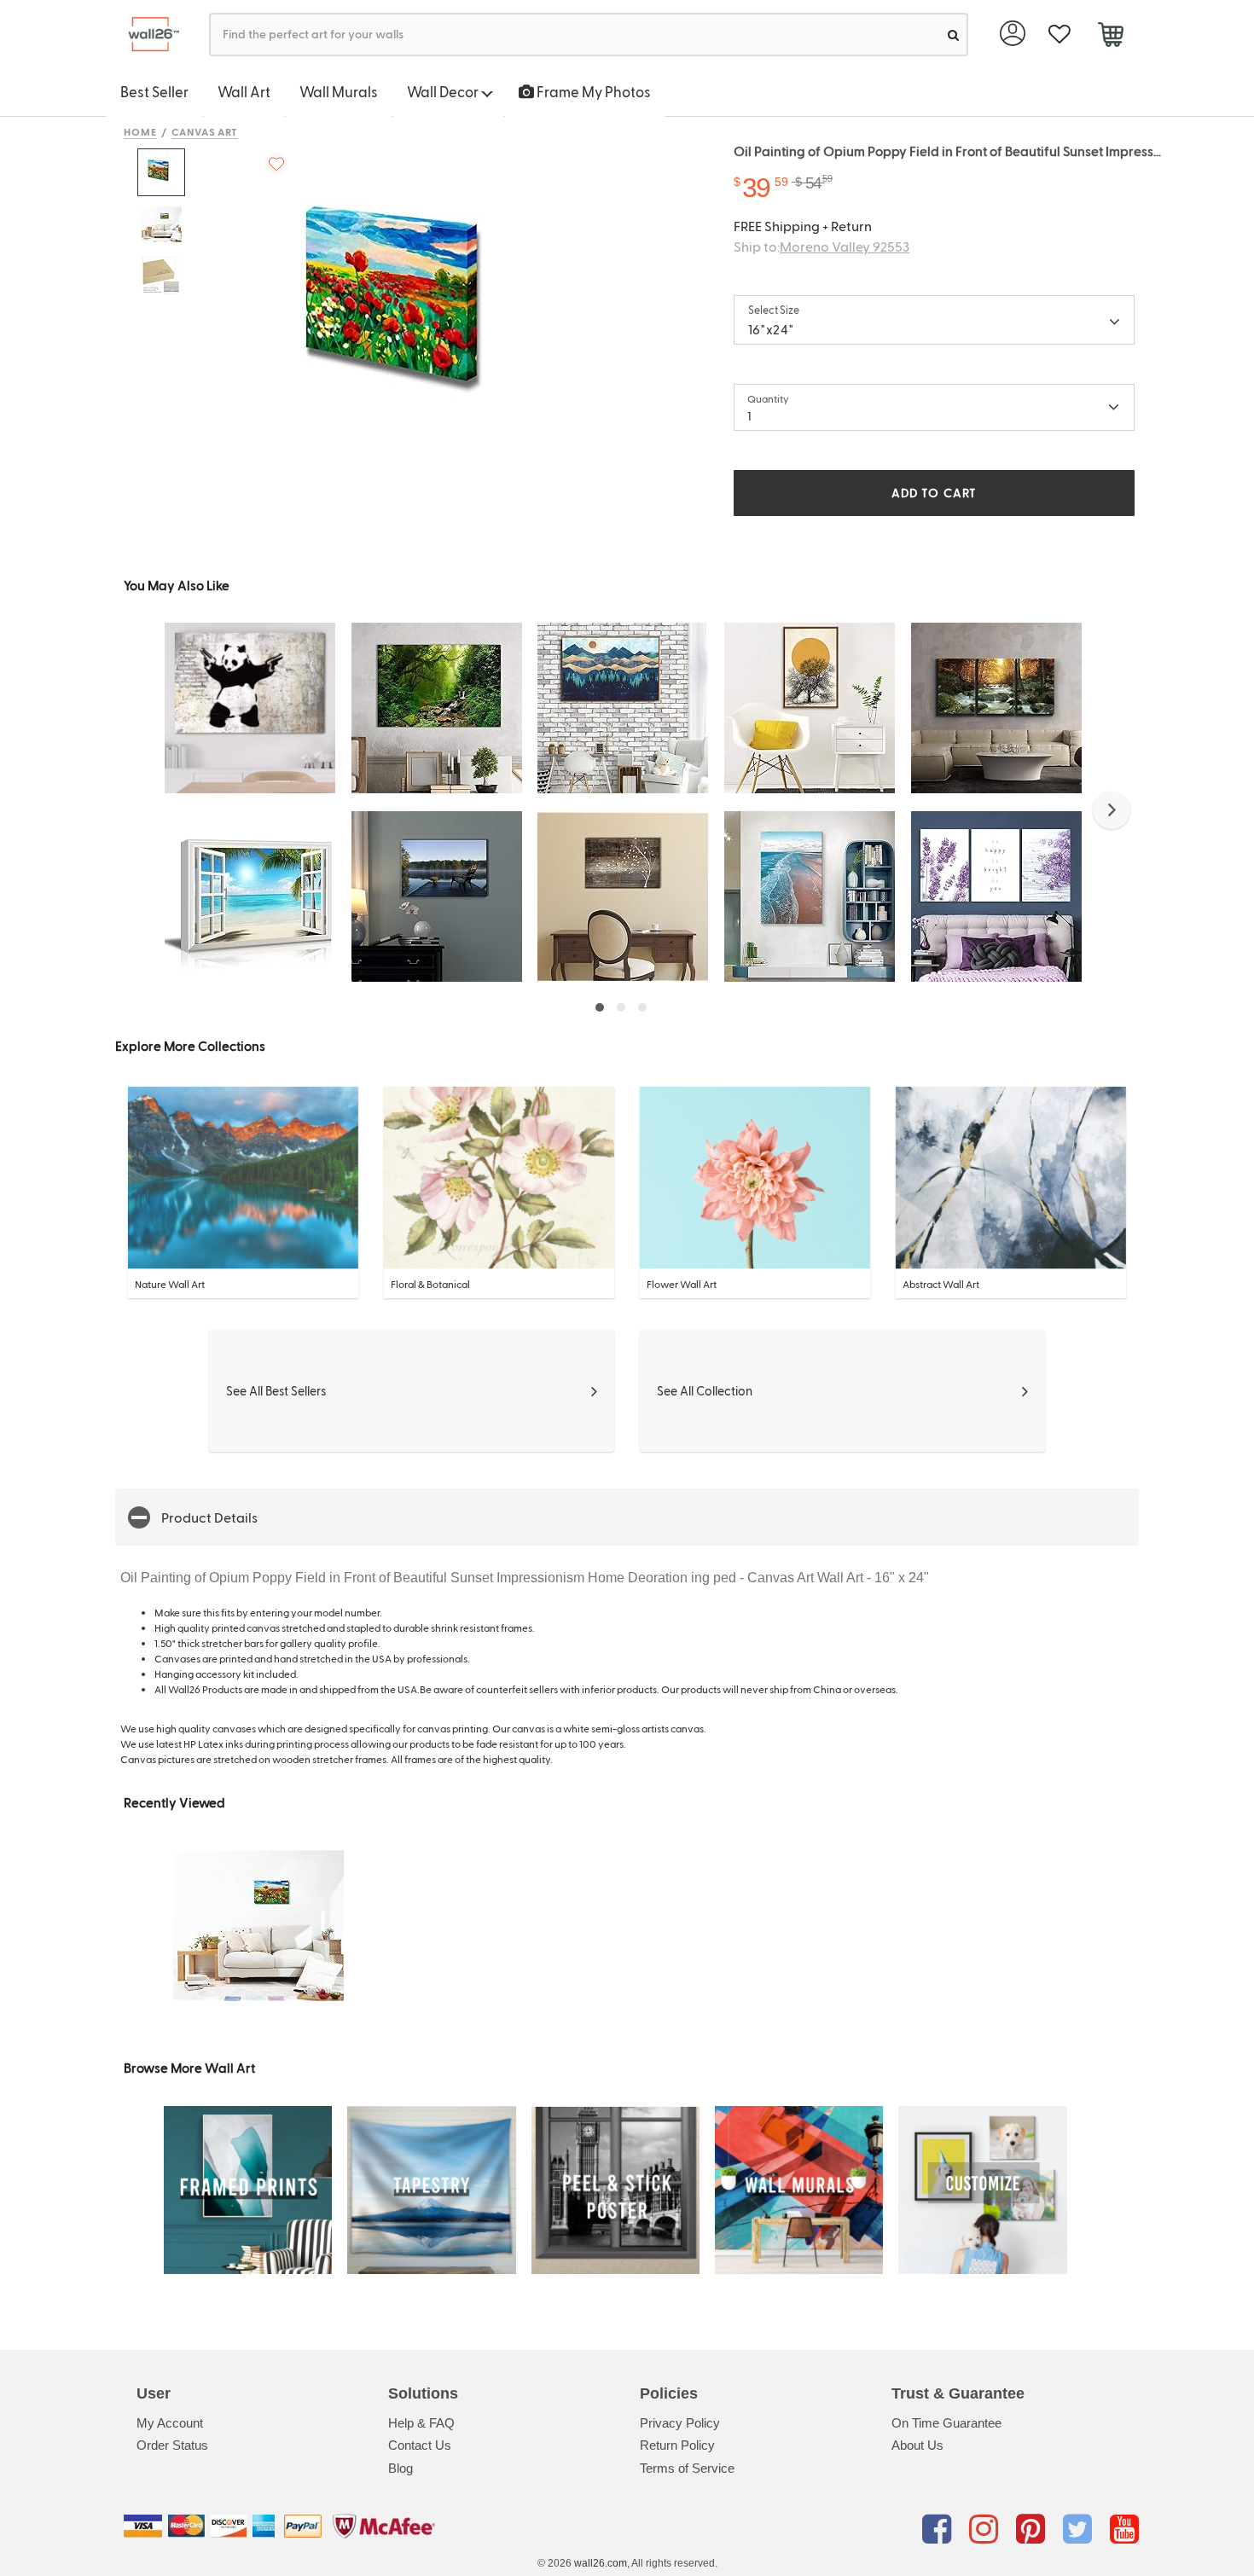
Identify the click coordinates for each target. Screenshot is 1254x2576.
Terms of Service (687, 2468)
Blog (401, 2468)
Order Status (172, 2445)
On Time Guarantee (946, 2423)
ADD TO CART (934, 493)
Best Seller (154, 91)
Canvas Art (205, 131)
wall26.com (601, 2563)
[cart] (1110, 37)
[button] (1112, 810)
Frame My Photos (592, 91)
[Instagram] (987, 2529)
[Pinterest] (1033, 2529)
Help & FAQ (421, 2423)
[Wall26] (147, 35)
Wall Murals (339, 91)
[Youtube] (1124, 2529)
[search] (953, 35)
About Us (917, 2445)
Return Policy (677, 2445)
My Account (170, 2423)
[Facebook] (940, 2529)
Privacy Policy (680, 2423)
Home (140, 131)
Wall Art (244, 91)
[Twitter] (1080, 2529)
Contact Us (420, 2445)
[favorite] (1059, 35)
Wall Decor (444, 91)
